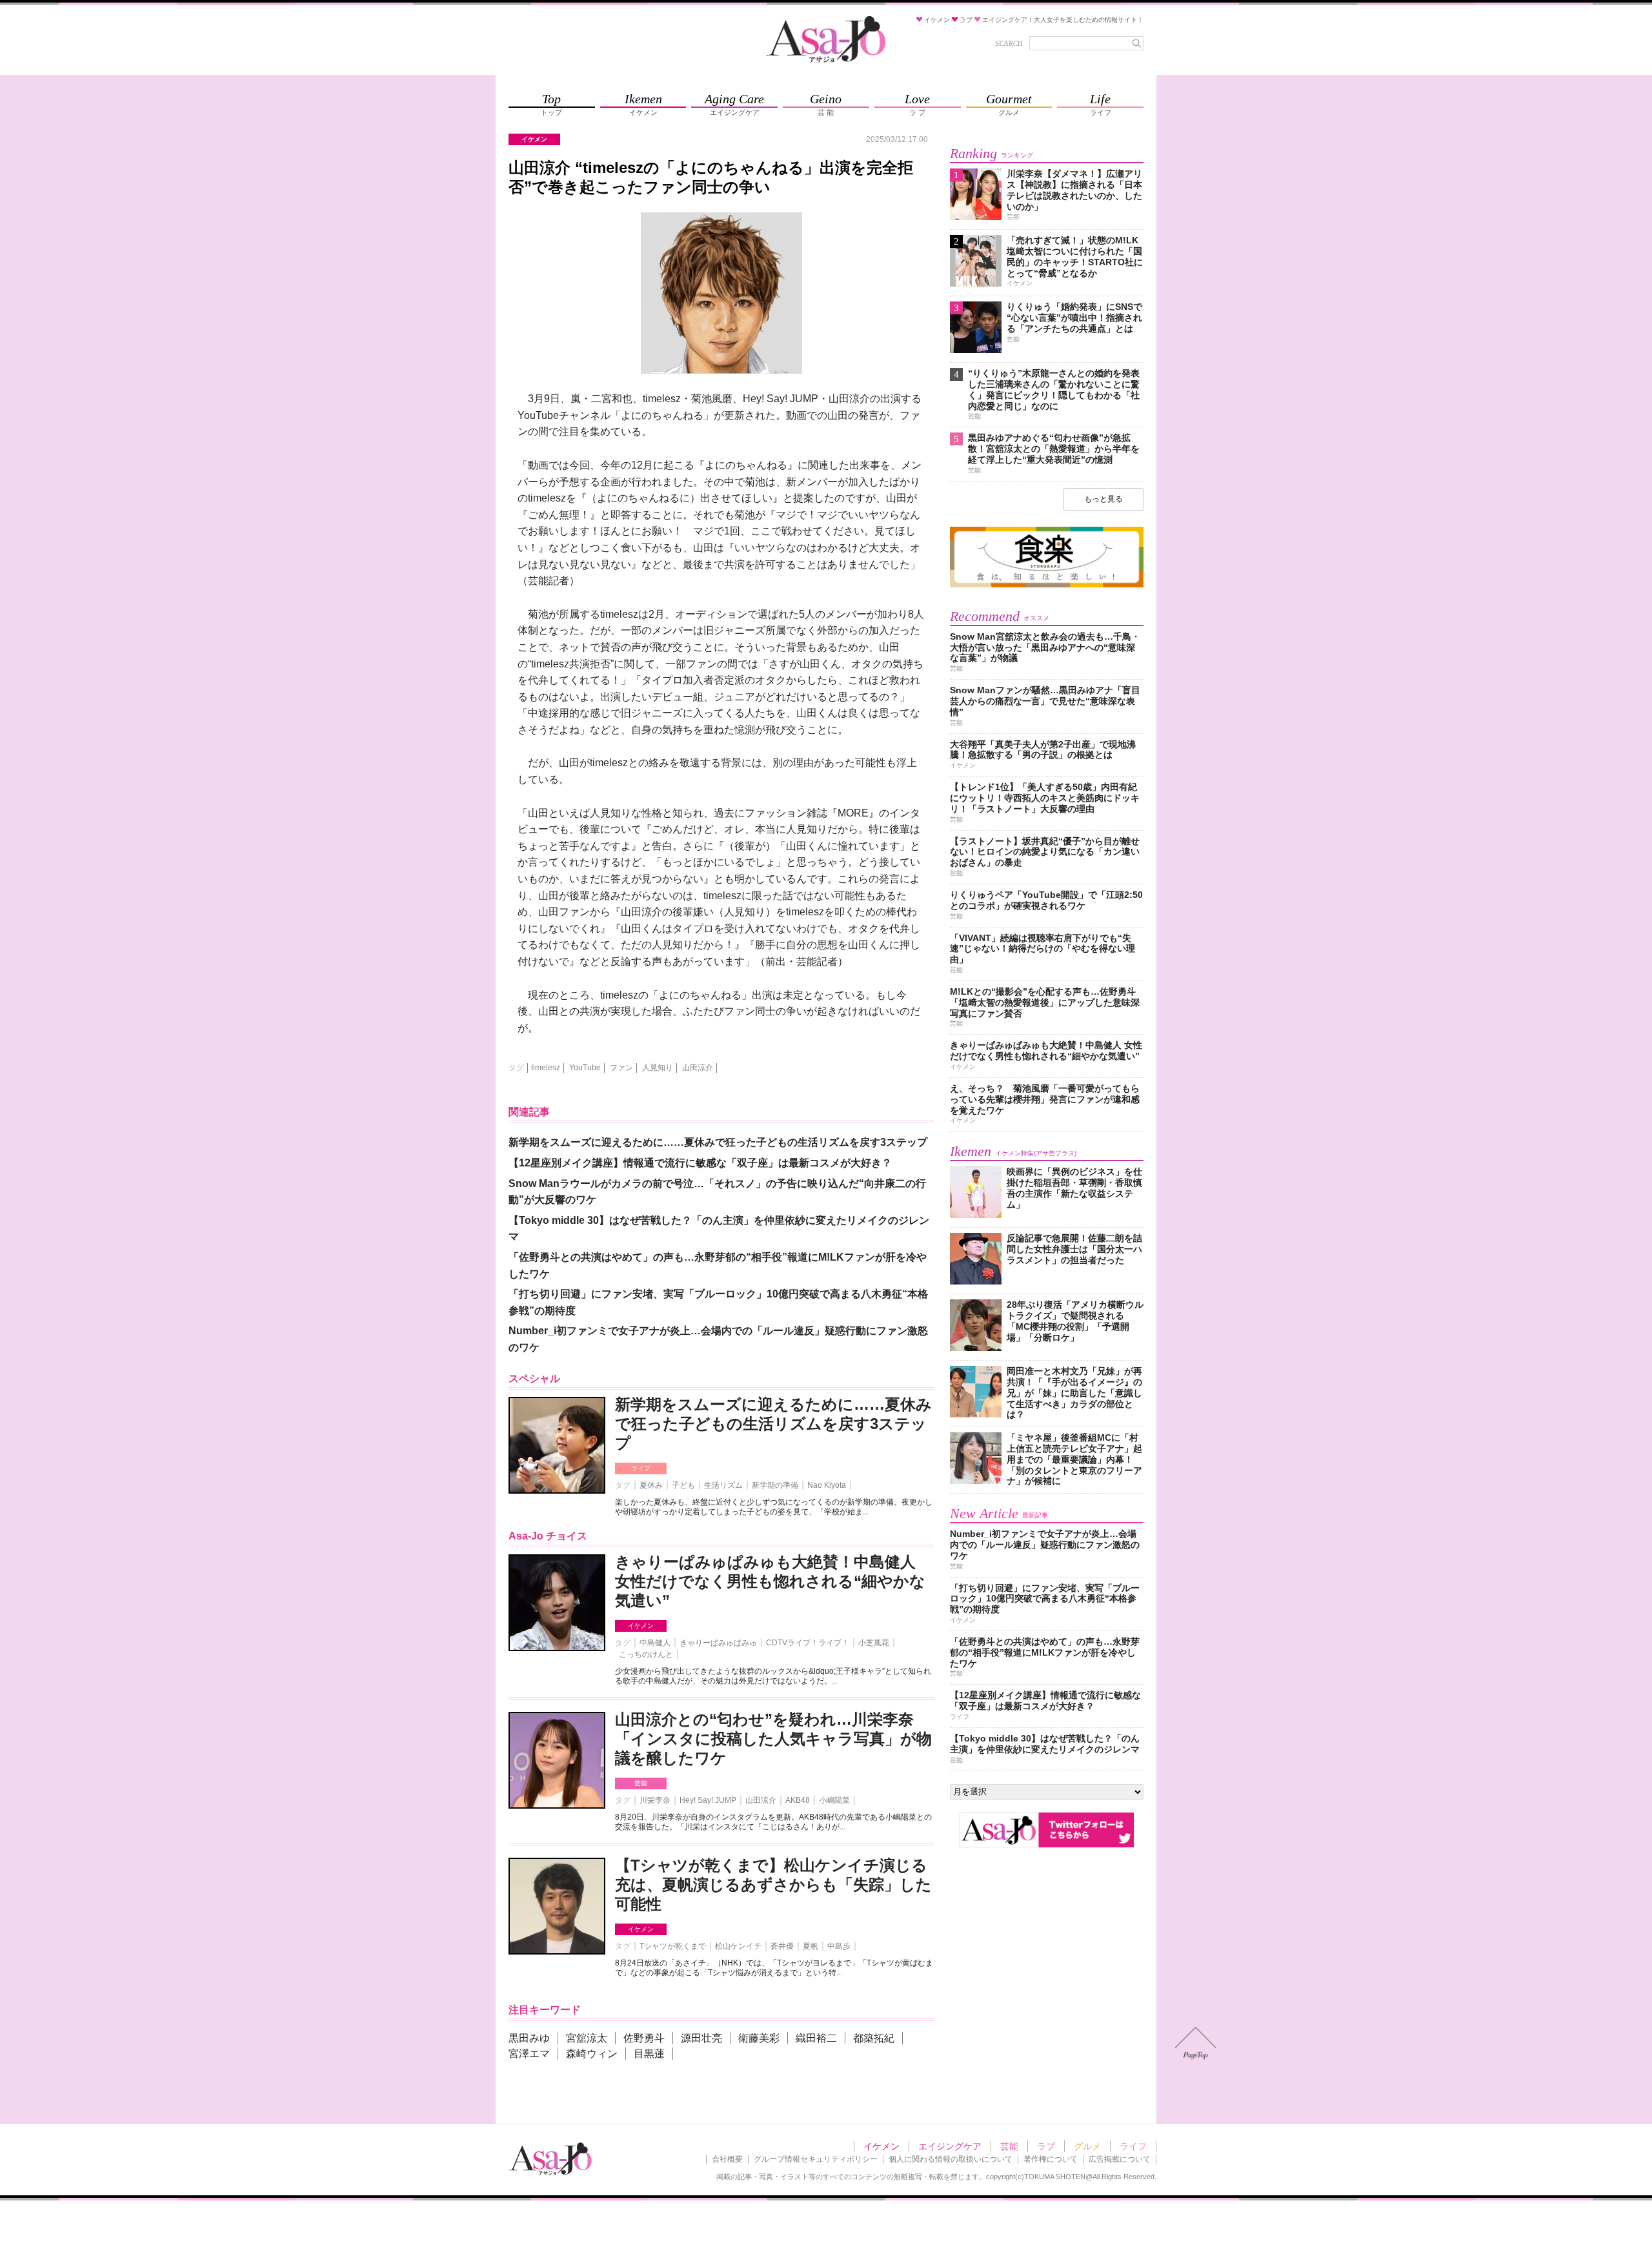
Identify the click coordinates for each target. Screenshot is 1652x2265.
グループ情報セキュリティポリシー (816, 2159)
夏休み (651, 1485)
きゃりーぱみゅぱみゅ (718, 1643)
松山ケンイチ (738, 1946)
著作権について (1051, 2159)
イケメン (641, 1626)
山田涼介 (698, 1068)
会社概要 (727, 2159)
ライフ (641, 1468)
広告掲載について (1120, 2159)
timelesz (546, 1068)
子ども (683, 1485)
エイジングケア (950, 2146)
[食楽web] (1047, 585)
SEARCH (1009, 43)
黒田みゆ (529, 2038)
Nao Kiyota (827, 1485)
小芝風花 (874, 1643)
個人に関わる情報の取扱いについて (951, 2159)
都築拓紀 (874, 2038)
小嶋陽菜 (834, 1800)
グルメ (1087, 2146)
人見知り (658, 1068)
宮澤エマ (529, 2054)
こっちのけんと (646, 1654)
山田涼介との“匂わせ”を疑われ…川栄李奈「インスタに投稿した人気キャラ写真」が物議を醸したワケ (773, 1739)
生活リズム (723, 1485)
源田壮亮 (701, 2038)
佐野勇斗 (644, 2038)
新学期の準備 (775, 1485)
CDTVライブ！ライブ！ (808, 1643)
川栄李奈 (655, 1800)
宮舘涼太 (587, 2038)
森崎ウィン (592, 2054)
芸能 (641, 1783)
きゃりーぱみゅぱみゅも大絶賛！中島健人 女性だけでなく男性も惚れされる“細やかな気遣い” (770, 1581)
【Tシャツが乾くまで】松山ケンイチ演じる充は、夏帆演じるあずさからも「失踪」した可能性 (773, 1884)
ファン (621, 1068)
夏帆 (811, 1946)
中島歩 (839, 1946)
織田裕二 (816, 2038)
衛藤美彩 (759, 2038)
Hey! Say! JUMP (708, 1800)
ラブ (1046, 2146)
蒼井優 (782, 1946)
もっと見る (1103, 499)
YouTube (585, 1068)
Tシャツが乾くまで (673, 1946)
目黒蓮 (649, 2054)
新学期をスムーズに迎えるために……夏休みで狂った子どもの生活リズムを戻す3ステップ (773, 1424)
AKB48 (798, 1800)
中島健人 (655, 1643)
